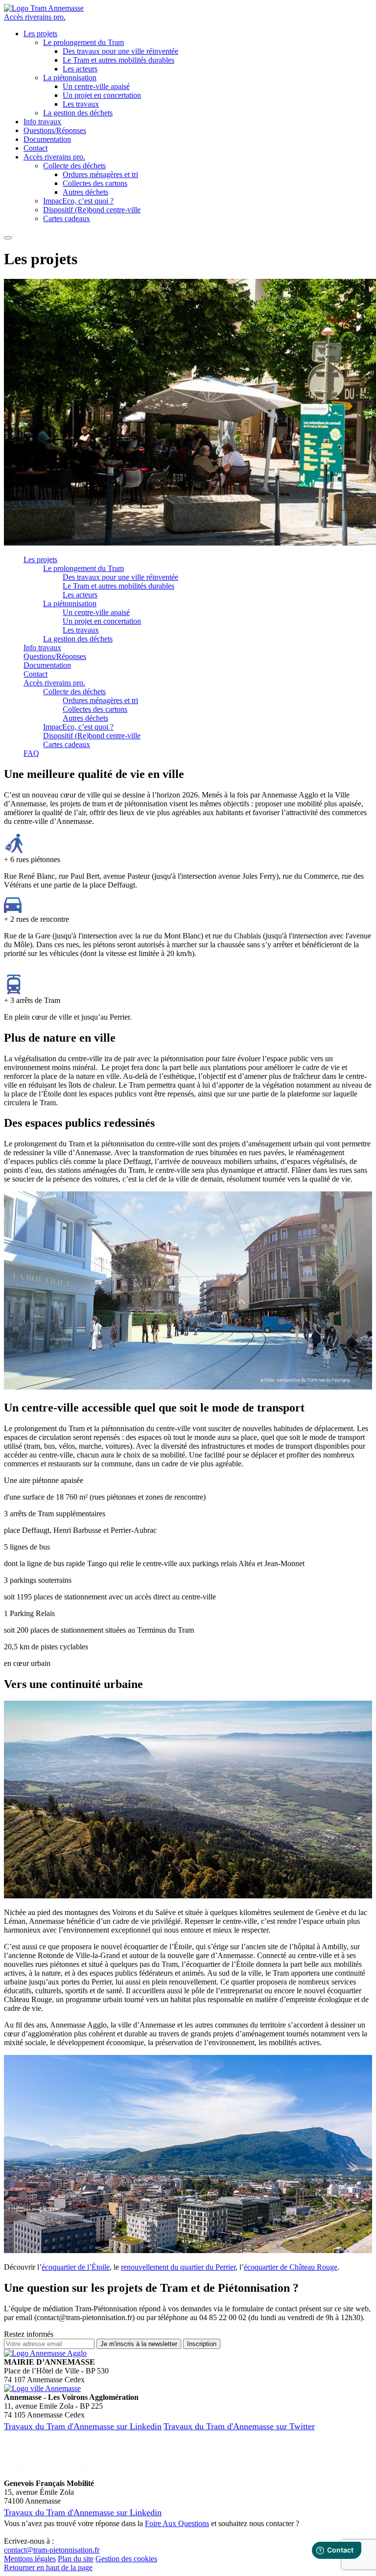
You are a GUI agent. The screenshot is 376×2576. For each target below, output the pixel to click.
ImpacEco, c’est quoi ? (78, 201)
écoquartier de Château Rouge (291, 2267)
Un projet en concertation (102, 95)
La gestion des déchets (78, 113)
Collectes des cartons (95, 183)
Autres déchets (85, 192)
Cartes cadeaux (67, 218)
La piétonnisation (70, 78)
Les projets (40, 34)
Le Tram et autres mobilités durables (118, 60)
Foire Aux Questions (177, 2523)
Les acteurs (80, 69)
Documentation (47, 139)
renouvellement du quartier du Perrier (178, 2267)
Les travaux (81, 104)
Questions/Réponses (55, 130)
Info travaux (42, 122)
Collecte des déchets (74, 166)
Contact (35, 148)
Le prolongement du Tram (83, 42)
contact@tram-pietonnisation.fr (52, 2550)
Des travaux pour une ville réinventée (120, 51)
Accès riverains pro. (35, 17)
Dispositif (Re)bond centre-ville (92, 210)
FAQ (31, 753)
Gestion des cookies (126, 2559)
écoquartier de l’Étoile (76, 2267)
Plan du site (76, 2559)
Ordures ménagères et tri (100, 174)
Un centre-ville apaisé (96, 86)
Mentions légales (30, 2559)
